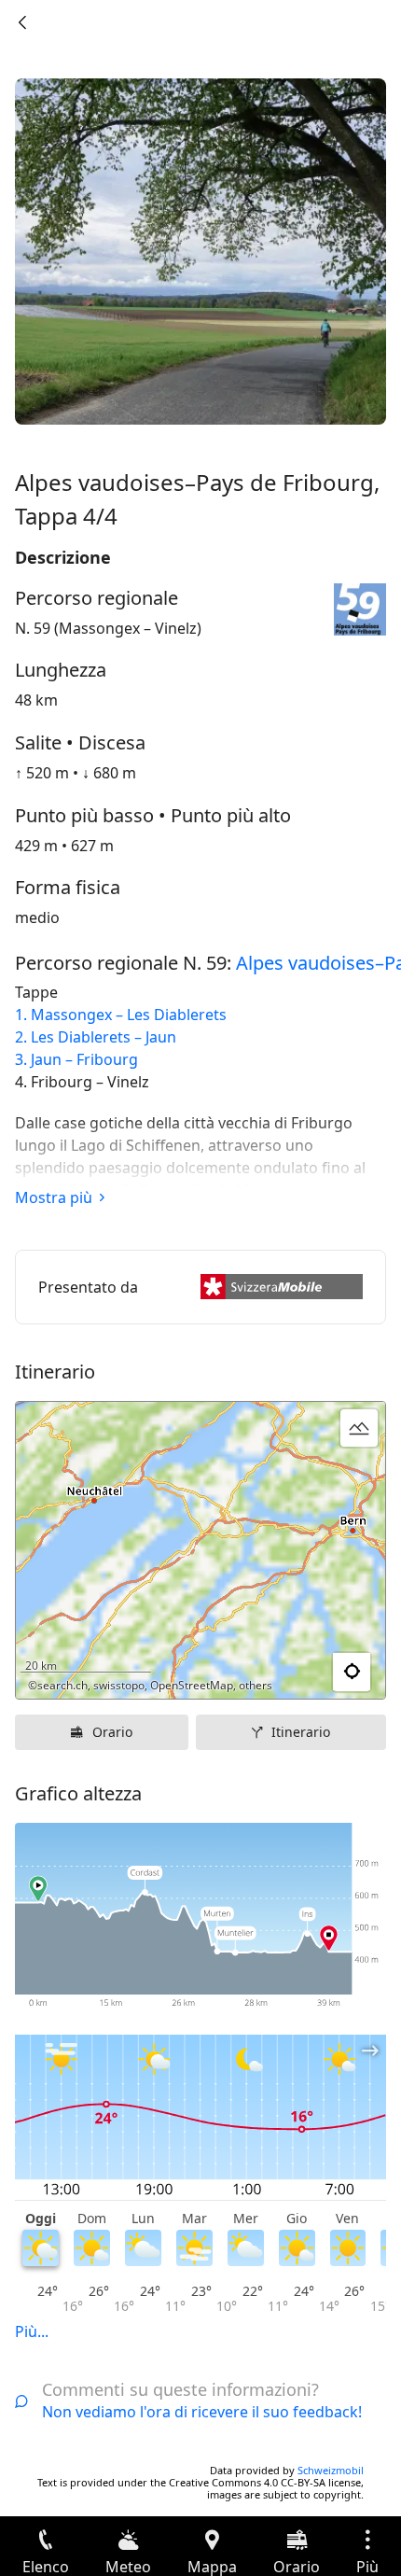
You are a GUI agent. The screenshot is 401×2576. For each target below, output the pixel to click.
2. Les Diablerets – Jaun (96, 1037)
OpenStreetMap (192, 1685)
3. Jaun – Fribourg (76, 1059)
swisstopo (119, 1685)
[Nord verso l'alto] (299, 1673)
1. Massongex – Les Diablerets (121, 1015)
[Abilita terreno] (359, 1428)
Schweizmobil (331, 2470)
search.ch (62, 1685)
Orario (112, 1732)
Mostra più (54, 1197)
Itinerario (301, 1732)
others (256, 1685)
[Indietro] (22, 22)
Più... (32, 2331)
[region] (200, 1550)
